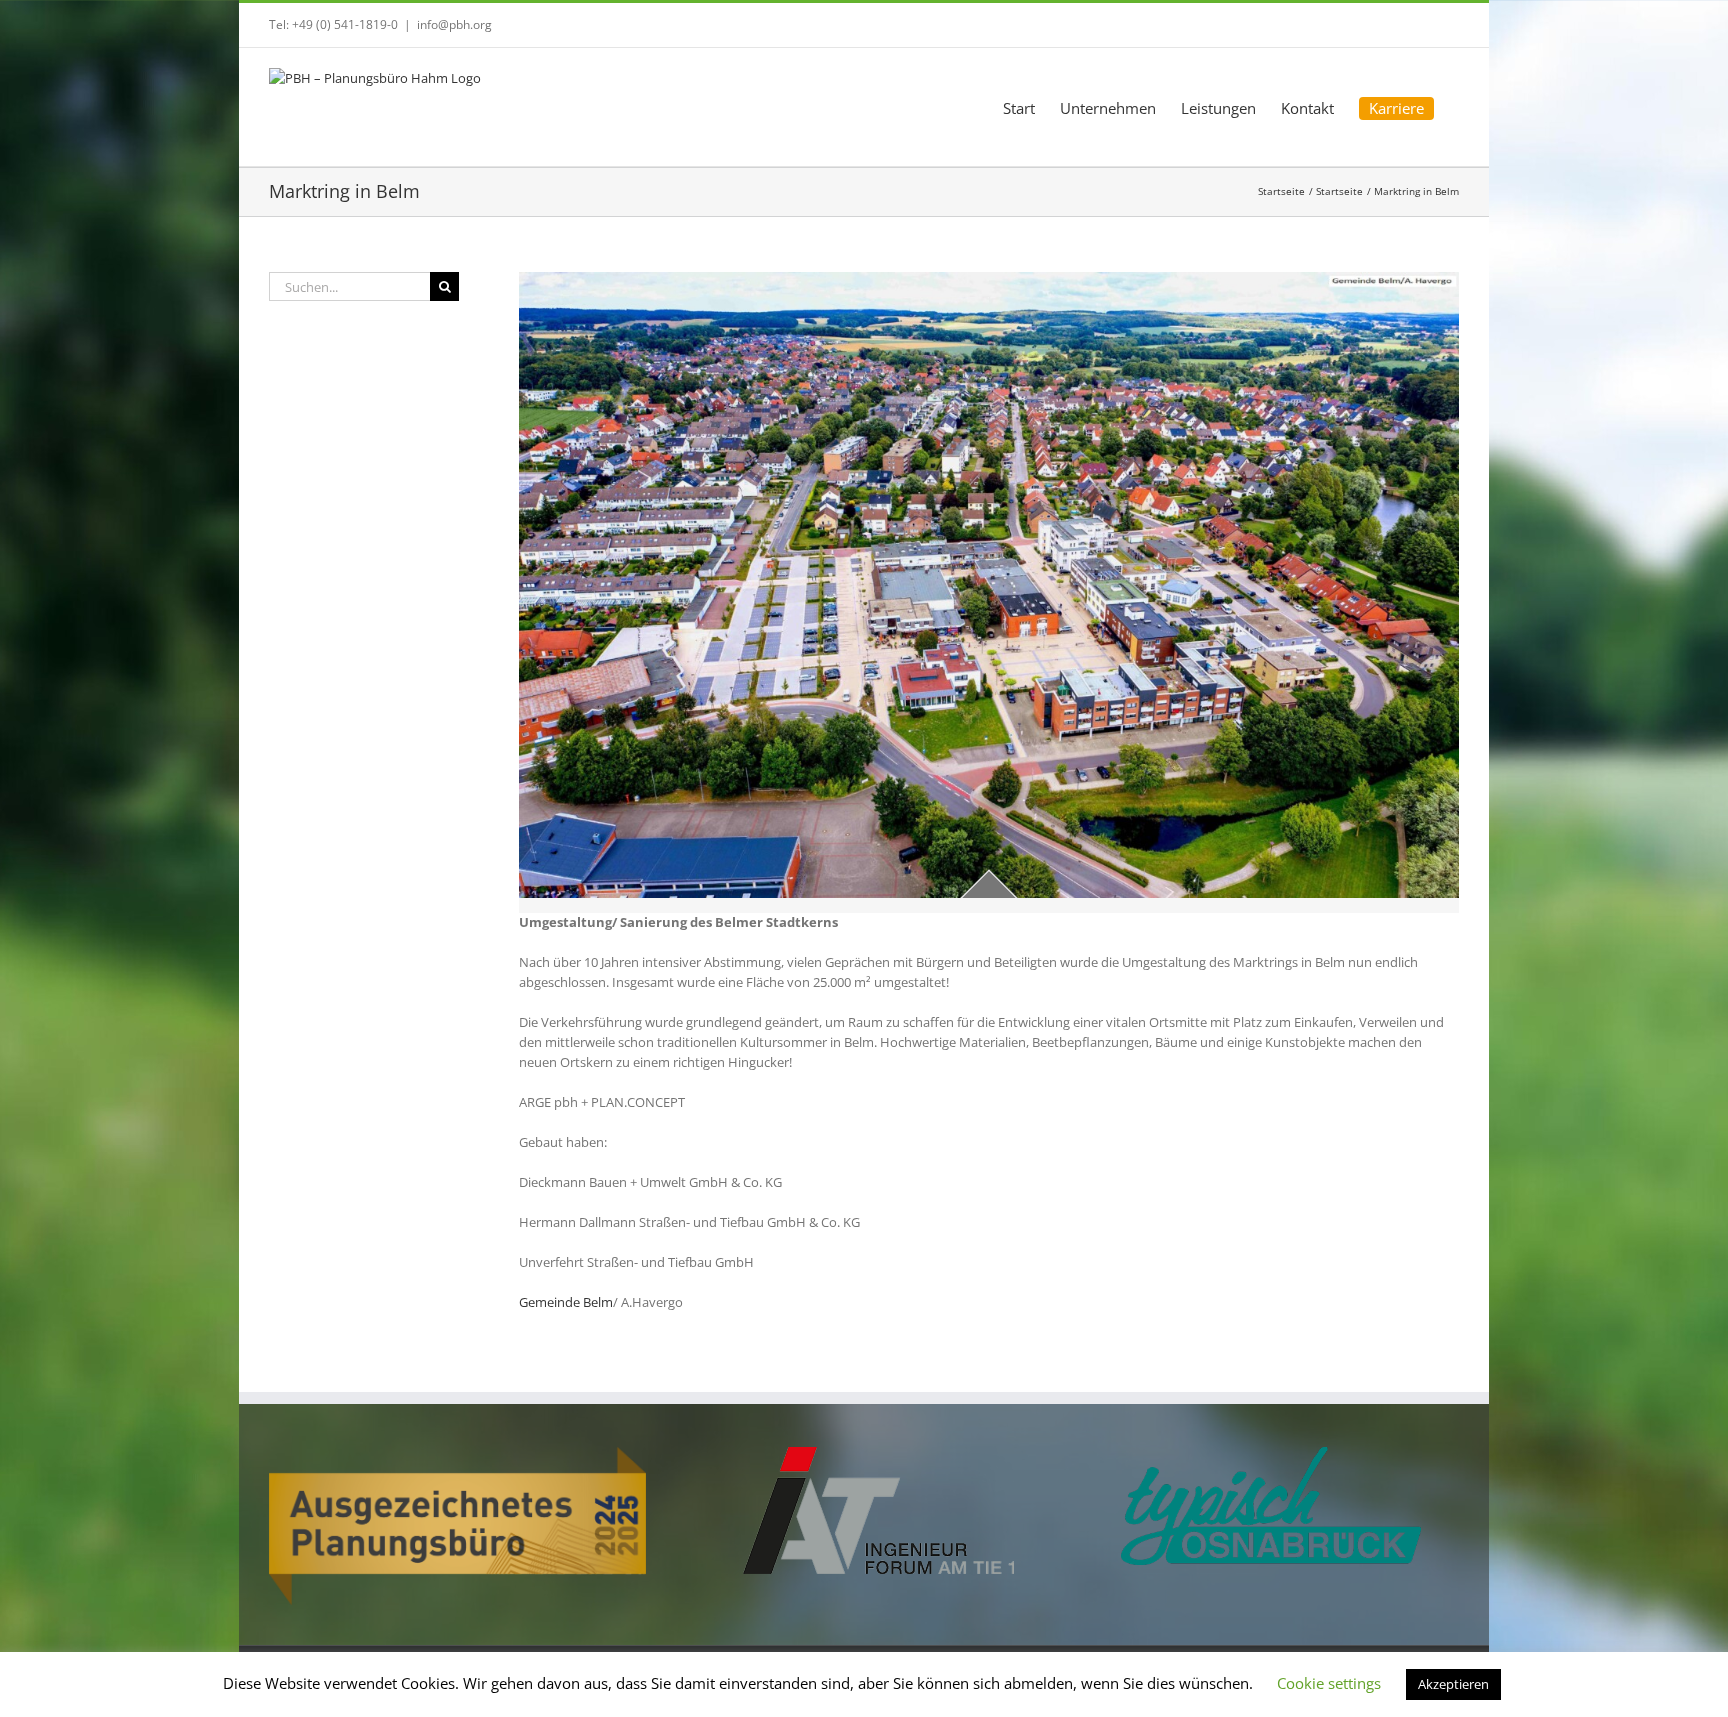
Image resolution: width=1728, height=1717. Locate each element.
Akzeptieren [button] (1453, 1684)
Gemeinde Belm (566, 1302)
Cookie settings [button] (1329, 1683)
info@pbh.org (454, 24)
